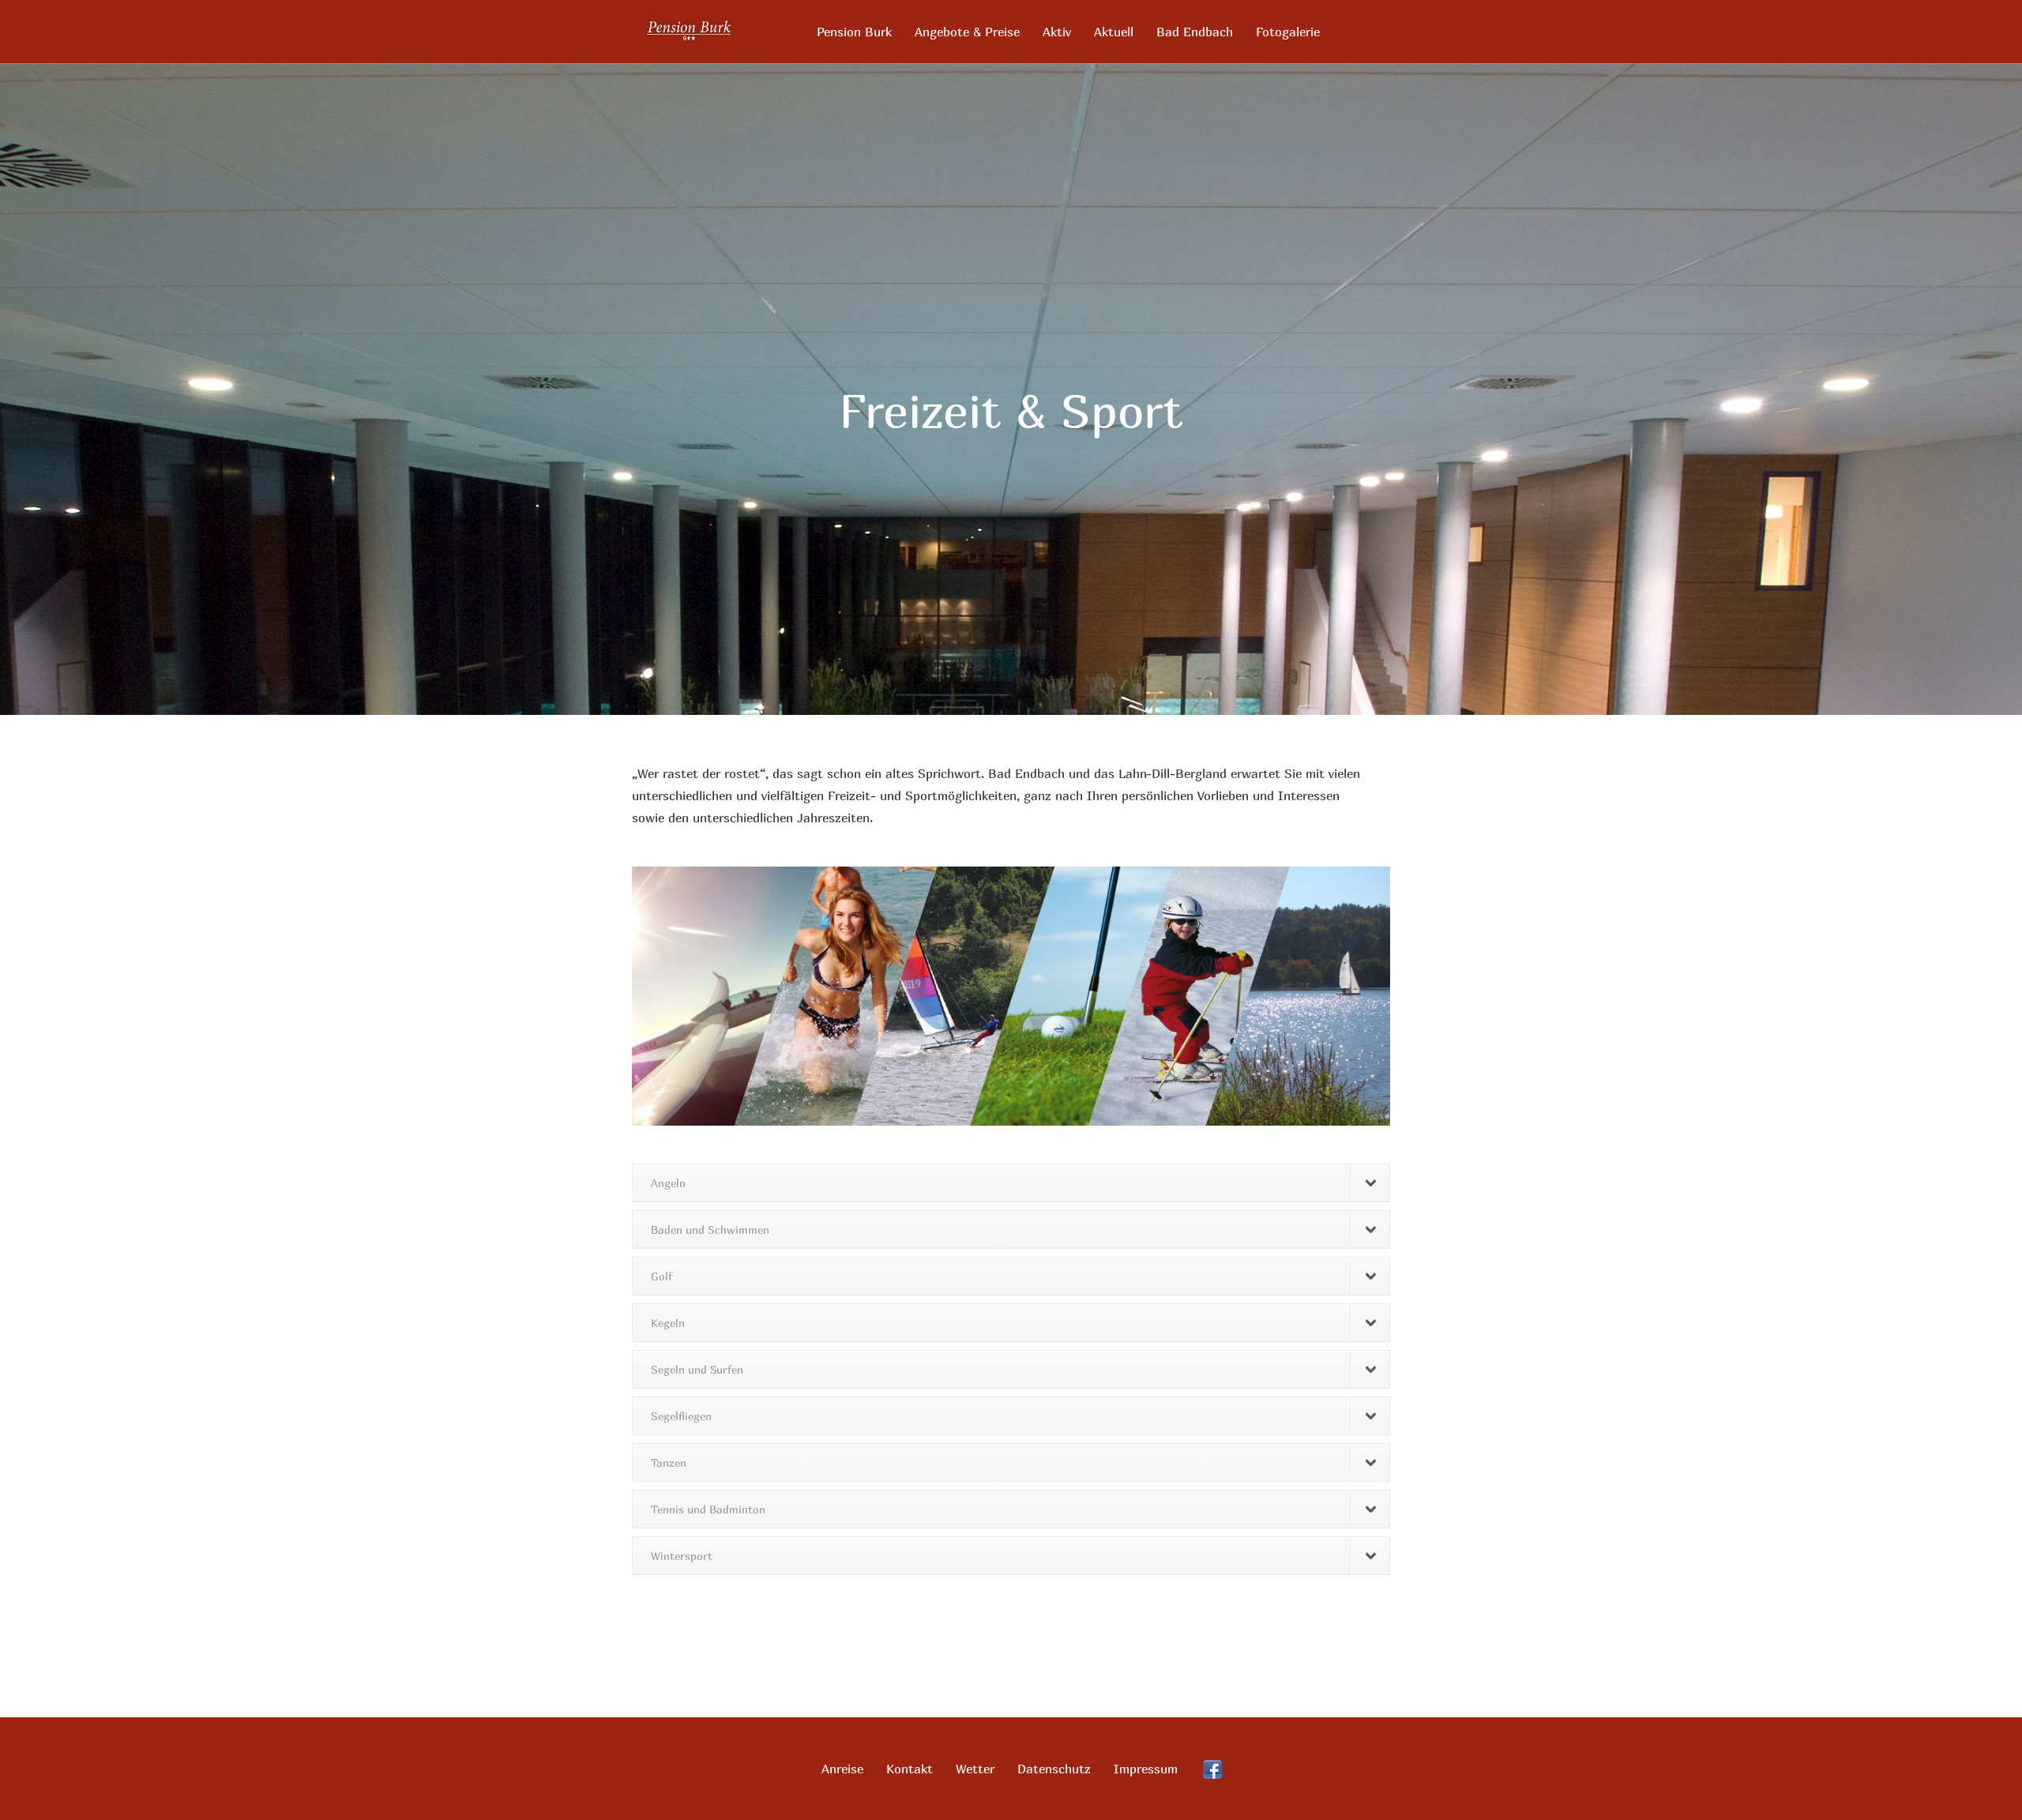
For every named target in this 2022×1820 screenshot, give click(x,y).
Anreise (842, 1769)
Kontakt (910, 1769)
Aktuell (1114, 32)
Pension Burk (854, 32)
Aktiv (1057, 32)
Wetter (975, 1769)
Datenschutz (1054, 1769)
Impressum (1146, 1769)
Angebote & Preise (967, 32)
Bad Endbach (1195, 32)
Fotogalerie (1288, 32)
